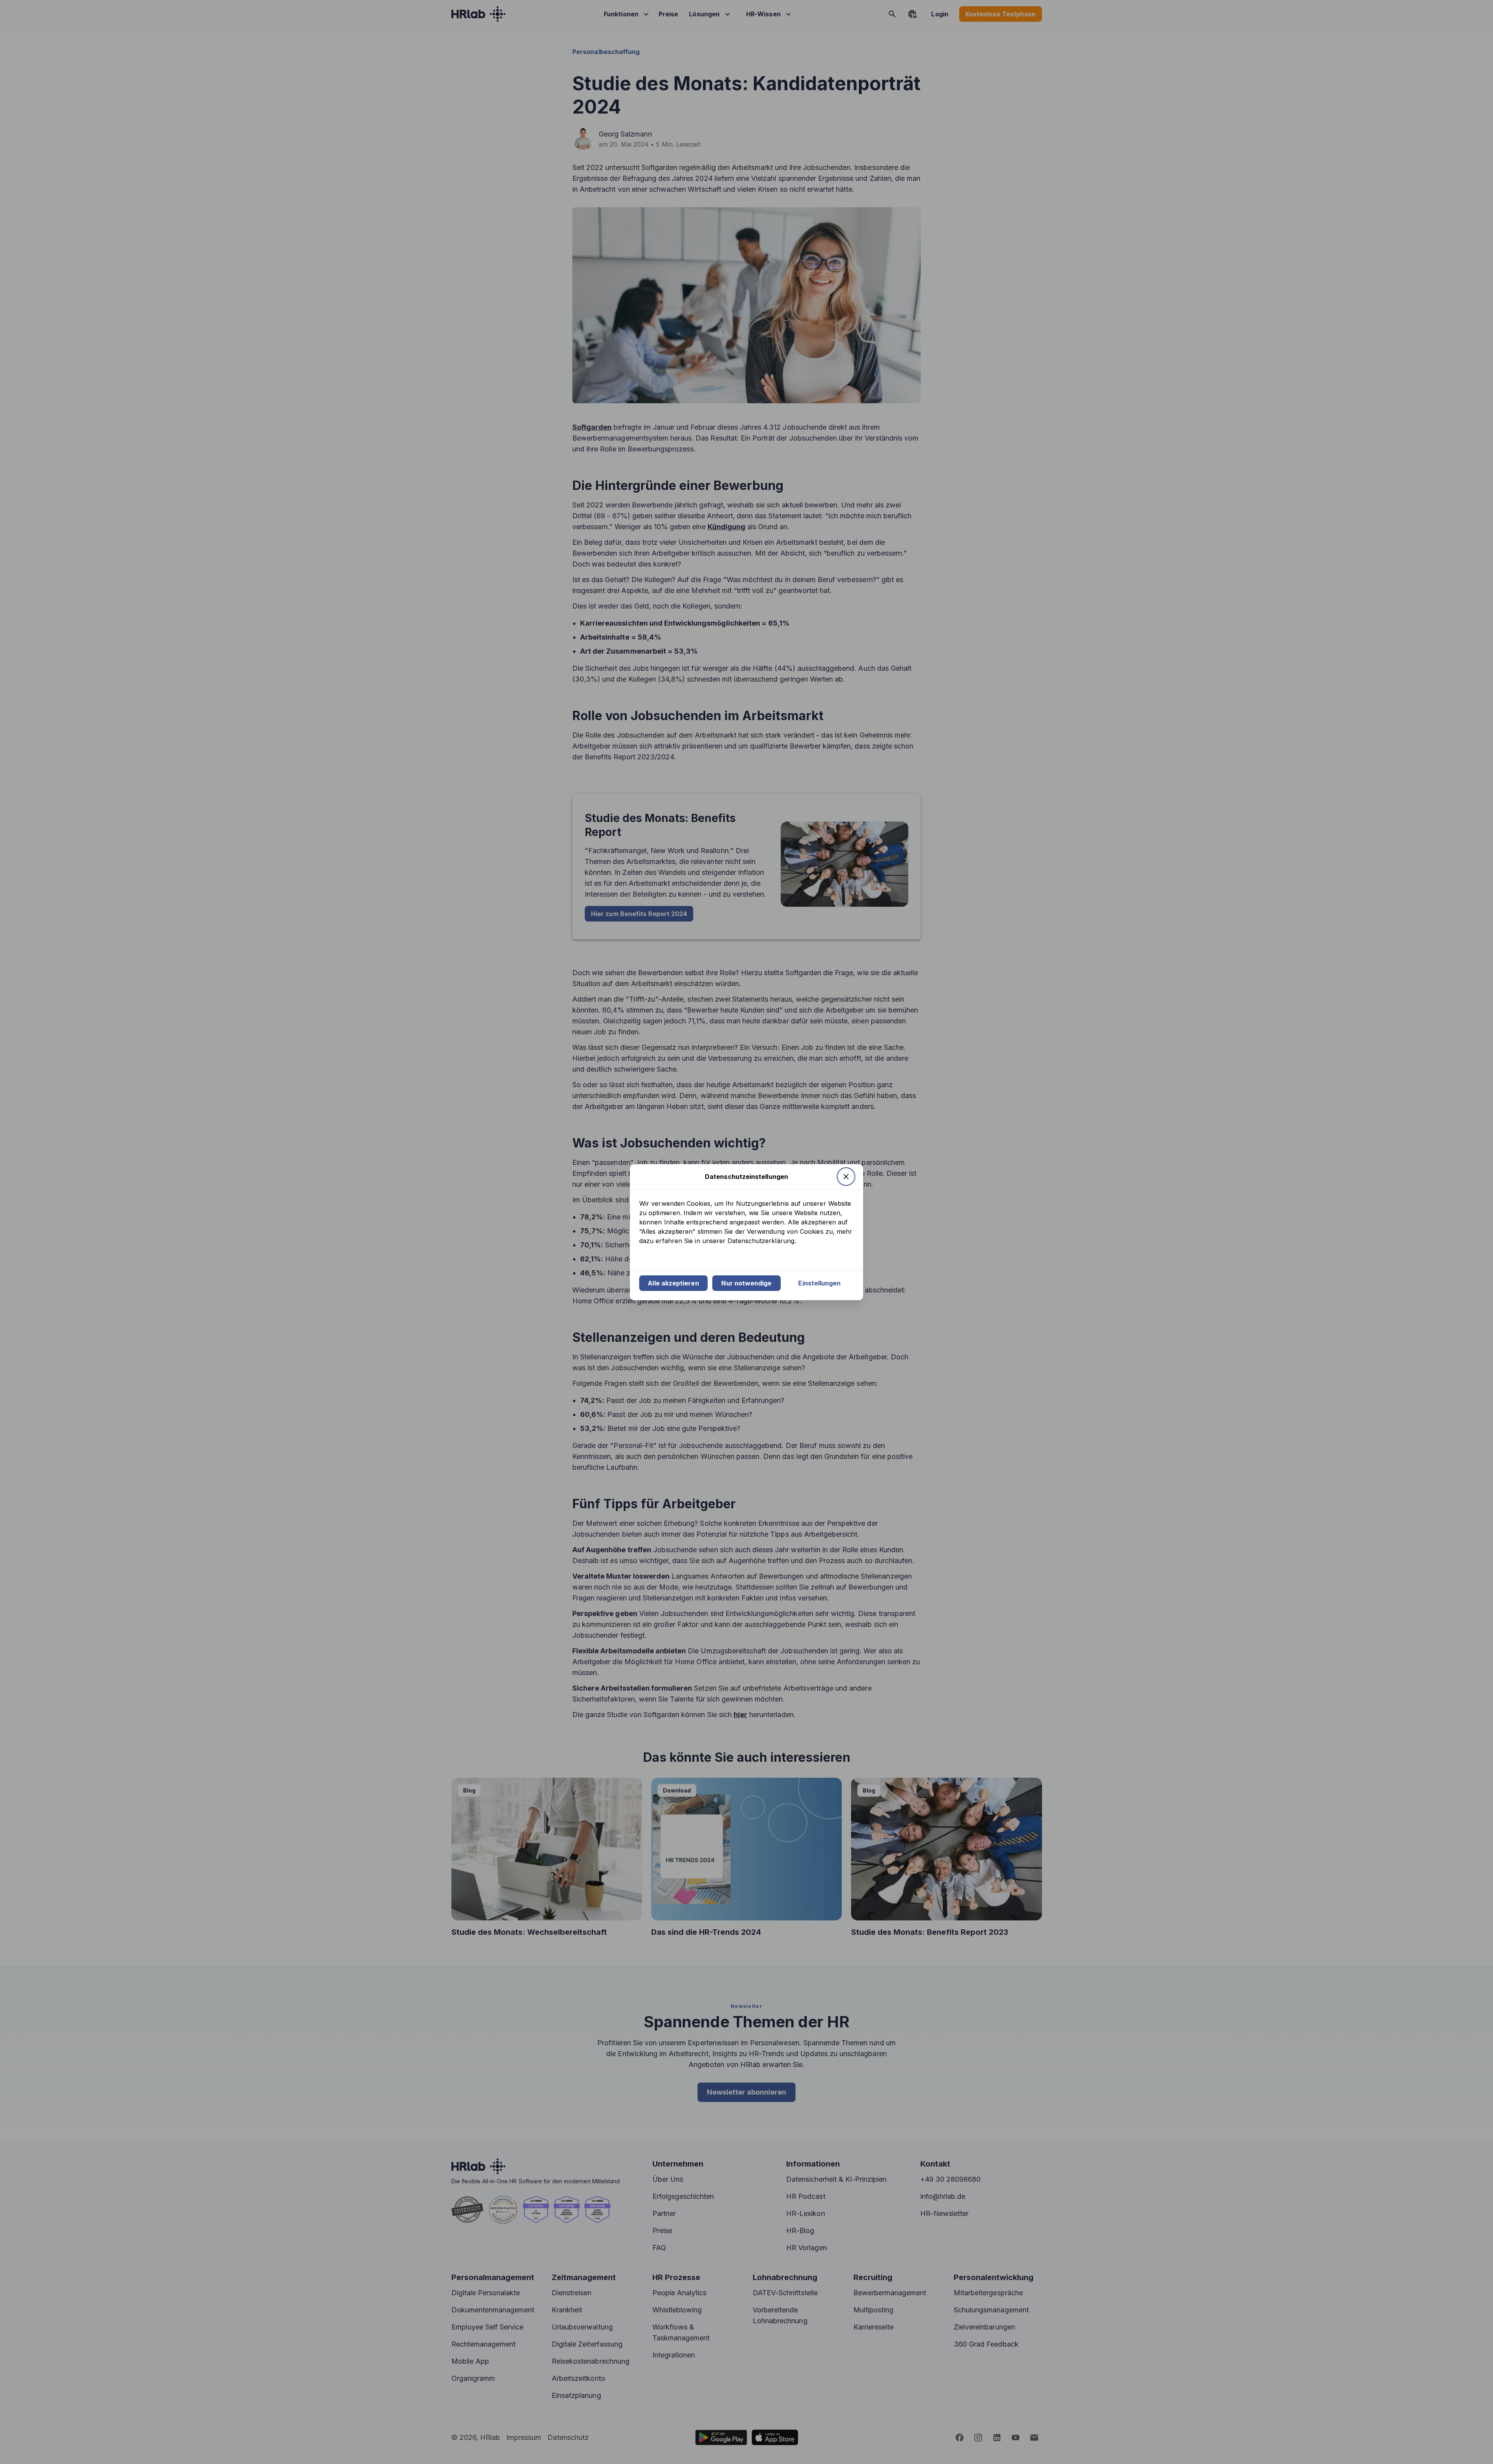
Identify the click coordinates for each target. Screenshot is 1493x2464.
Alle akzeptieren (673, 1283)
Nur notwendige (746, 1283)
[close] (846, 1177)
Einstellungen (819, 1283)
